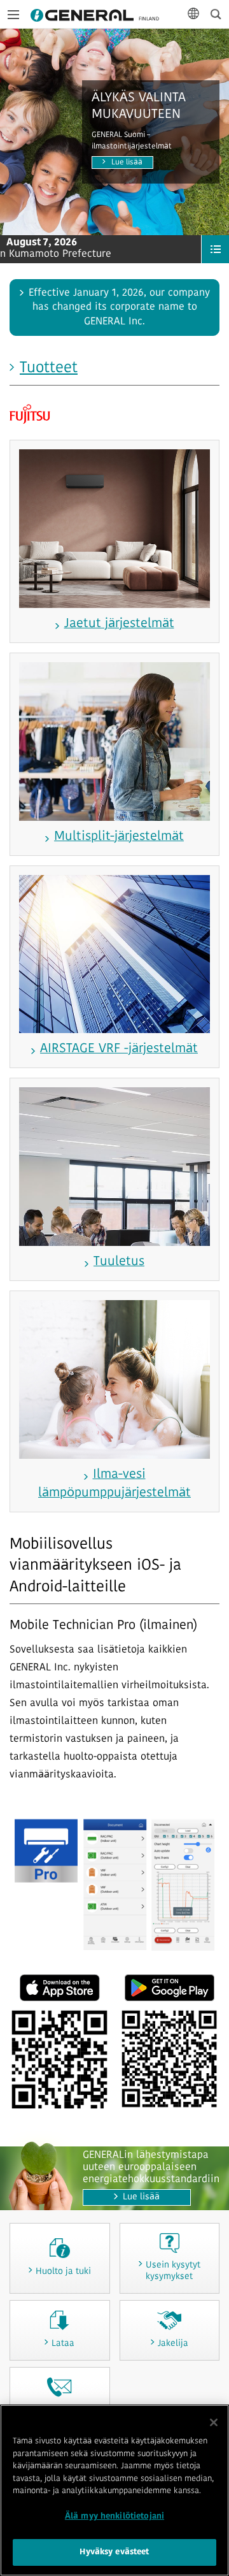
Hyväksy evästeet (114, 2552)
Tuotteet (49, 368)
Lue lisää (127, 163)
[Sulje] (214, 2422)
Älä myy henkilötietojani (114, 2516)
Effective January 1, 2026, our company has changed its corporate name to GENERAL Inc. (119, 308)
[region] (114, 2490)
